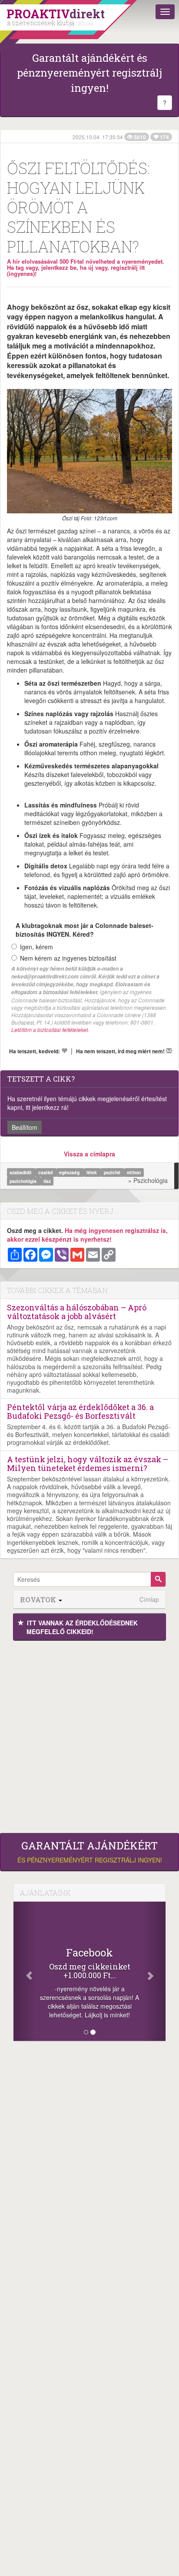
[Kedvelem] (64, 1051)
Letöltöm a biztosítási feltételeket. (50, 1030)
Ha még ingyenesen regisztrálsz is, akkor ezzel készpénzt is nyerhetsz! (87, 1235)
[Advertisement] (89, 1735)
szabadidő (21, 1172)
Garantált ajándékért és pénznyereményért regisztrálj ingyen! (89, 73)
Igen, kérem (36, 947)
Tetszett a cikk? (41, 1079)
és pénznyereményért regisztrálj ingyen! (90, 1852)
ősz (47, 1181)
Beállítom (25, 1127)
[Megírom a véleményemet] (169, 1051)
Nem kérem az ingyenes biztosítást (68, 958)
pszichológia (24, 1181)
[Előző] (25, 1971)
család (46, 1172)
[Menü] (165, 12)
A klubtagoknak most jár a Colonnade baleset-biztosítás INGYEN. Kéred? (85, 930)
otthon (134, 1172)
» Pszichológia (148, 1180)
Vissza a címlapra (89, 1154)
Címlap (149, 1600)
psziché (113, 1172)
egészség (70, 1172)
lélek (92, 1172)
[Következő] (154, 1971)
